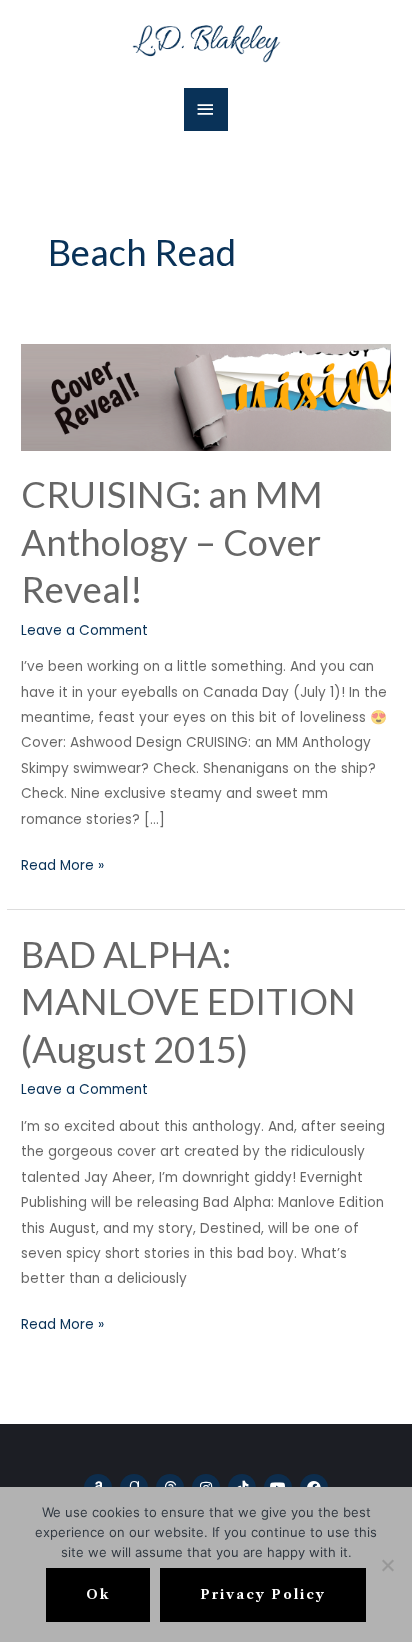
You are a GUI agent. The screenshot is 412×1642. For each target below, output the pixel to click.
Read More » (62, 864)
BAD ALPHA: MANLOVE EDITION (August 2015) (188, 1001)
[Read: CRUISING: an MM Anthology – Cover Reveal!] (206, 396)
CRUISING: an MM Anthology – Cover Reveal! (172, 541)
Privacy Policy (263, 1594)
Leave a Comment (84, 630)
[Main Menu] (206, 109)
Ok (98, 1594)
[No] (387, 1565)
